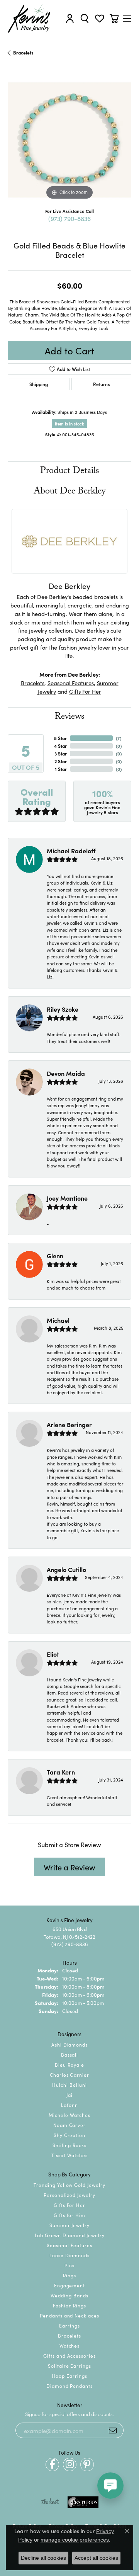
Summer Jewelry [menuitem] (69, 2225)
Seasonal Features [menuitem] (69, 2245)
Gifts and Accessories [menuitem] (69, 2356)
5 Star (60, 738)
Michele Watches (69, 2115)
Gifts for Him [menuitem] (69, 2215)
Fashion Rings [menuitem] (69, 2305)
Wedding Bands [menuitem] (69, 2295)
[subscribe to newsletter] (113, 2430)
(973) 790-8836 (69, 218)
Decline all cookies (43, 2558)
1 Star (61, 769)
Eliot (53, 1654)
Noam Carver (70, 2125)
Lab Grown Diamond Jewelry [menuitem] (70, 2235)
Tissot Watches (69, 2155)
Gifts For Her (85, 691)
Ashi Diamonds (69, 2044)
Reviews (69, 717)
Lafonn (69, 2105)
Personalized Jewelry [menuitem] (69, 2195)
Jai (69, 2095)
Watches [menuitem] (70, 2345)
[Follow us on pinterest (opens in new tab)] (87, 2465)
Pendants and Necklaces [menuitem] (69, 2315)
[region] (69, 140)
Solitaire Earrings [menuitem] (69, 2366)
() (119, 738)
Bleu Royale (69, 2065)
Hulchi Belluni (69, 2085)
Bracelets (23, 52)
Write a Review (69, 1867)
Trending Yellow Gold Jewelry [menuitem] (69, 2185)
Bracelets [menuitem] (70, 2335)
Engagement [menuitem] (70, 2285)
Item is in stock (69, 424)
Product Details (70, 472)
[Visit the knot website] (50, 2502)
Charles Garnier (69, 2075)
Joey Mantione (67, 1198)
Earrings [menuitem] (69, 2325)
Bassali (70, 2055)
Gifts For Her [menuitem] (69, 2205)
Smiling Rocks (69, 2145)
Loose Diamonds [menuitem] (69, 2255)
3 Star (61, 753)
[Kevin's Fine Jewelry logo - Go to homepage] (29, 19)
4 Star (60, 746)
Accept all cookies (96, 2558)
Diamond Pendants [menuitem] (69, 2386)
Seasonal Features (71, 683)
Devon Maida (66, 1073)
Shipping (39, 384)
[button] (70, 19)
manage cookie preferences (75, 2540)
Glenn (55, 1256)
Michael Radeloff (71, 851)
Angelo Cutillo (66, 1569)
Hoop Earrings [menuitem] (69, 2376)
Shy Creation (70, 2135)
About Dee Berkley (69, 492)
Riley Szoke (63, 1009)
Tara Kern (61, 1772)
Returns (101, 384)
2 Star (61, 761)
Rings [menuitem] (69, 2275)
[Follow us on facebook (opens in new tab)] (52, 2465)
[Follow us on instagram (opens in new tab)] (70, 2465)
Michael (58, 1320)
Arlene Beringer (69, 1424)
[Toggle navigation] (127, 19)
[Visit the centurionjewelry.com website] (83, 2502)
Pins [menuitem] (69, 2265)
